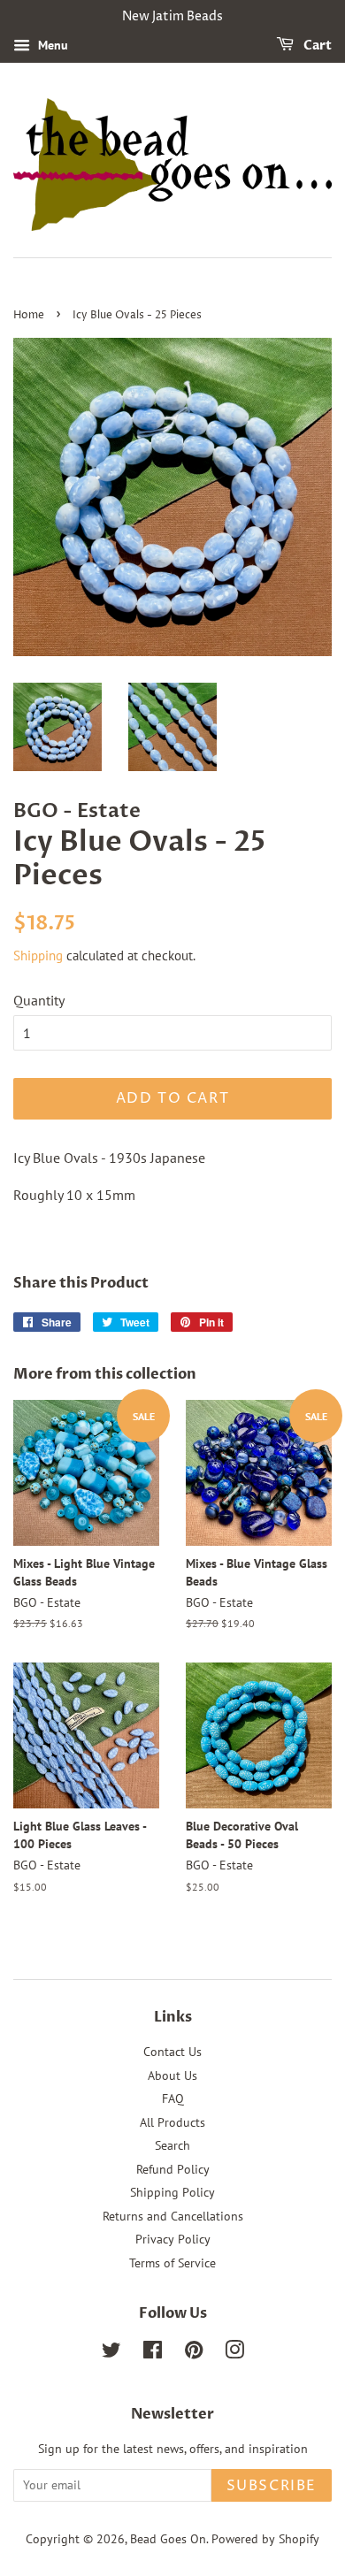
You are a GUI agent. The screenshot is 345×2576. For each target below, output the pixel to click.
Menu (51, 45)
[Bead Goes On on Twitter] (111, 2353)
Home (29, 315)
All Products (172, 2122)
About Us (172, 2075)
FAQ (173, 2098)
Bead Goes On (168, 2539)
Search (172, 2145)
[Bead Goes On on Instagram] (234, 2353)
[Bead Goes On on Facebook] (153, 2353)
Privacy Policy (173, 2239)
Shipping (38, 955)
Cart (316, 46)
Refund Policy (173, 2169)
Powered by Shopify (265, 2539)
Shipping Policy (172, 2192)
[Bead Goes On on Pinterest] (194, 2353)
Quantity (39, 1000)
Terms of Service (172, 2263)
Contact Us (172, 2052)
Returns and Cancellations (173, 2216)
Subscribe (272, 2486)
